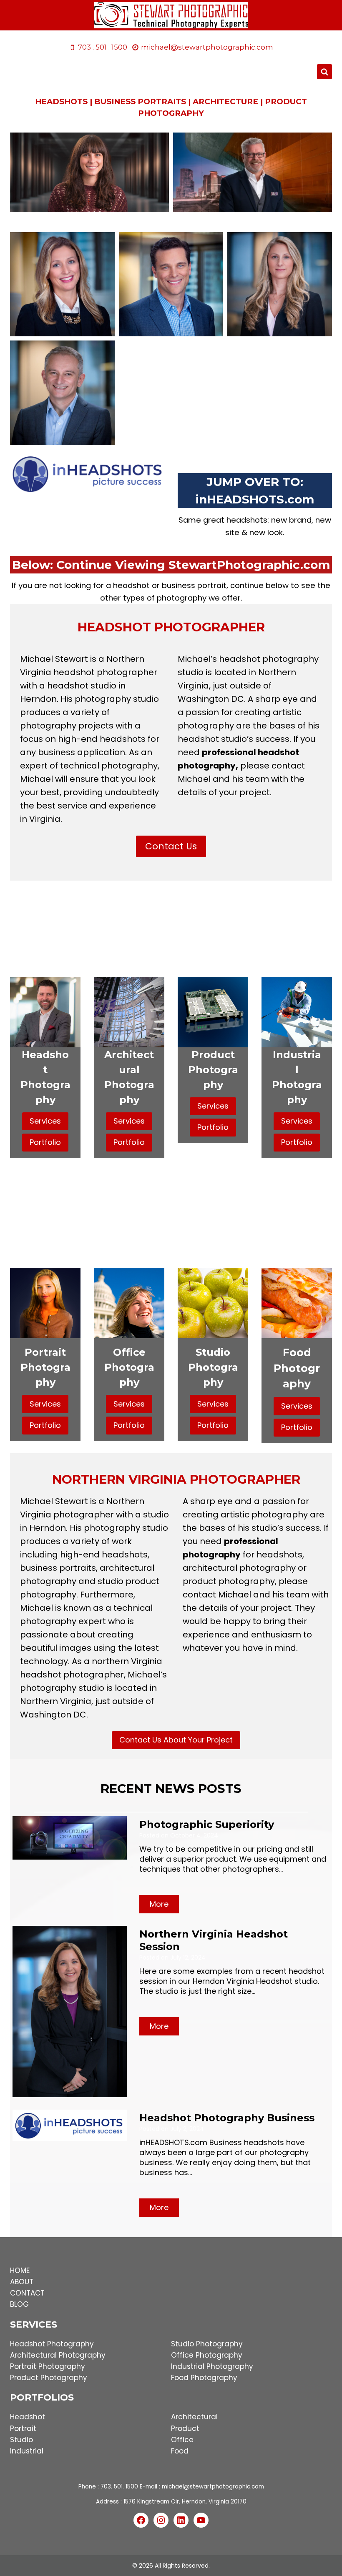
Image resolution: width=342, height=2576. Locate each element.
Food (180, 2451)
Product (185, 2428)
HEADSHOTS (61, 101)
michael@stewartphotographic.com (213, 2487)
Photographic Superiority (207, 1824)
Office (182, 2440)
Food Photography (204, 2378)
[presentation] (70, 1838)
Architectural (194, 2417)
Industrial (27, 2451)
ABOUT (22, 2282)
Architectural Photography (58, 2355)
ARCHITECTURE (225, 101)
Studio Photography (207, 2344)
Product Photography (49, 2378)
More (161, 1906)
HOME (20, 2271)
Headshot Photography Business (227, 2118)
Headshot (28, 2417)
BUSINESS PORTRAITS (140, 101)
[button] (62, 284)
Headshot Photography (52, 2344)
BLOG (19, 2304)
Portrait (23, 2428)
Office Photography (207, 2355)
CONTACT (27, 2293)
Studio (21, 2440)
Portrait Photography (48, 2366)
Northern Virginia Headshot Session (214, 1940)
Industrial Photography (212, 2366)
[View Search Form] (324, 72)
